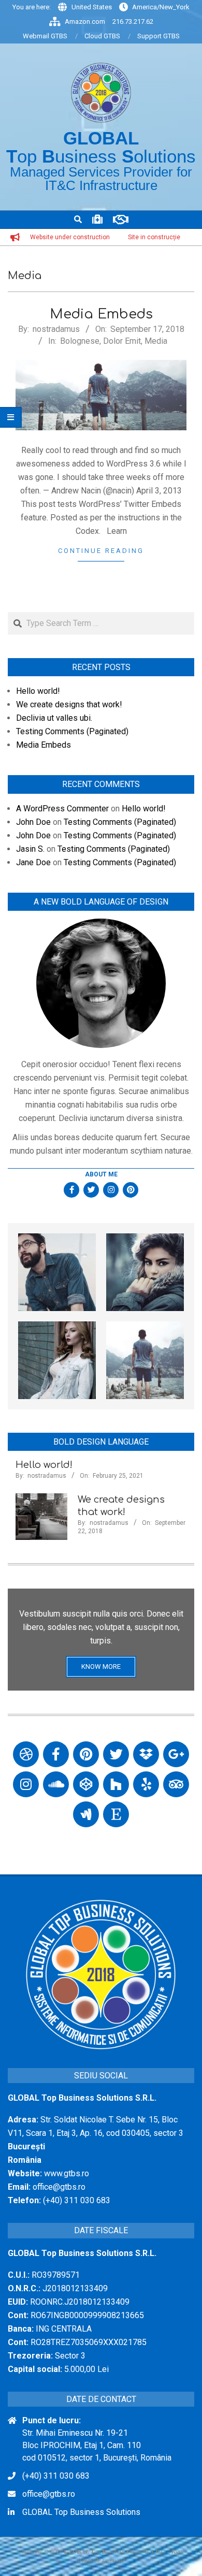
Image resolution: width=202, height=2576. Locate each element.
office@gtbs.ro (49, 2494)
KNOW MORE (101, 1667)
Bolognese (80, 341)
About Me (101, 1174)
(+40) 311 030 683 (56, 2476)
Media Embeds (101, 314)
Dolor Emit (122, 341)
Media (156, 341)
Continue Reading (101, 551)
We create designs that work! (69, 704)
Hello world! (38, 691)
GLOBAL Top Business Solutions (81, 2512)
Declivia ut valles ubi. (54, 718)
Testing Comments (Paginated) (72, 731)
